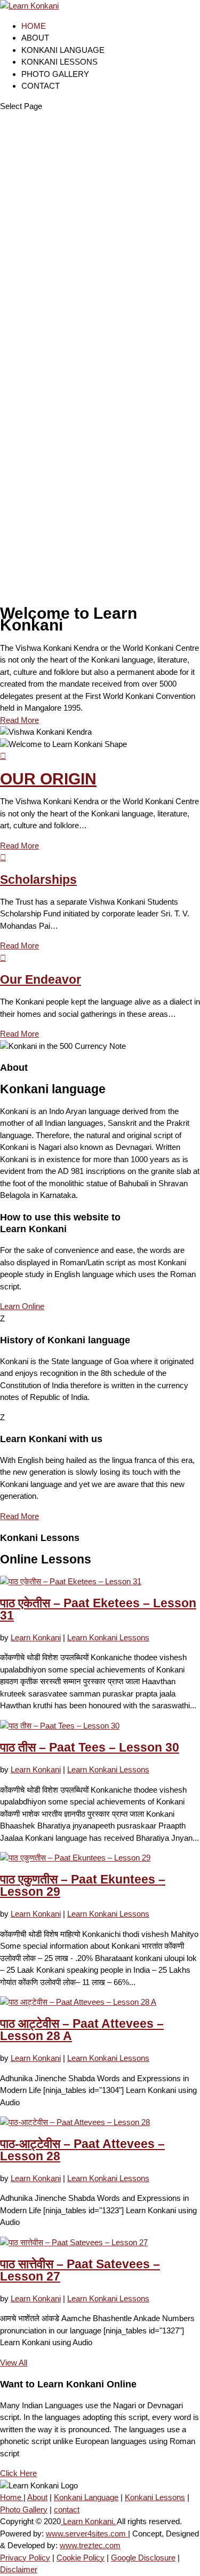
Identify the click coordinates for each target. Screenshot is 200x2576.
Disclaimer (19, 2569)
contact (67, 2509)
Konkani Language (63, 50)
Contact (41, 86)
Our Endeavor (41, 980)
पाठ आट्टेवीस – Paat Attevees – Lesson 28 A (82, 2030)
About (35, 38)
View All (14, 2363)
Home (34, 26)
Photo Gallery (55, 74)
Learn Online (22, 1306)
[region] (100, 355)
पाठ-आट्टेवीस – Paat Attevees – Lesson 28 (82, 2150)
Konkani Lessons (59, 62)
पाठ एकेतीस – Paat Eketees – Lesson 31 (98, 1609)
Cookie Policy (81, 2558)
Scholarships (38, 880)
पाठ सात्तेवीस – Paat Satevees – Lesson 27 (80, 2270)
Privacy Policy (25, 2558)
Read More (19, 720)
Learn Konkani (36, 1637)
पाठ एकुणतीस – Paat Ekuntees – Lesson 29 (83, 1886)
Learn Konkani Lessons (108, 1637)
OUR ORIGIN (48, 779)
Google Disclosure (143, 2558)
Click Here (18, 2473)
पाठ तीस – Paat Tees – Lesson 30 (90, 1748)
